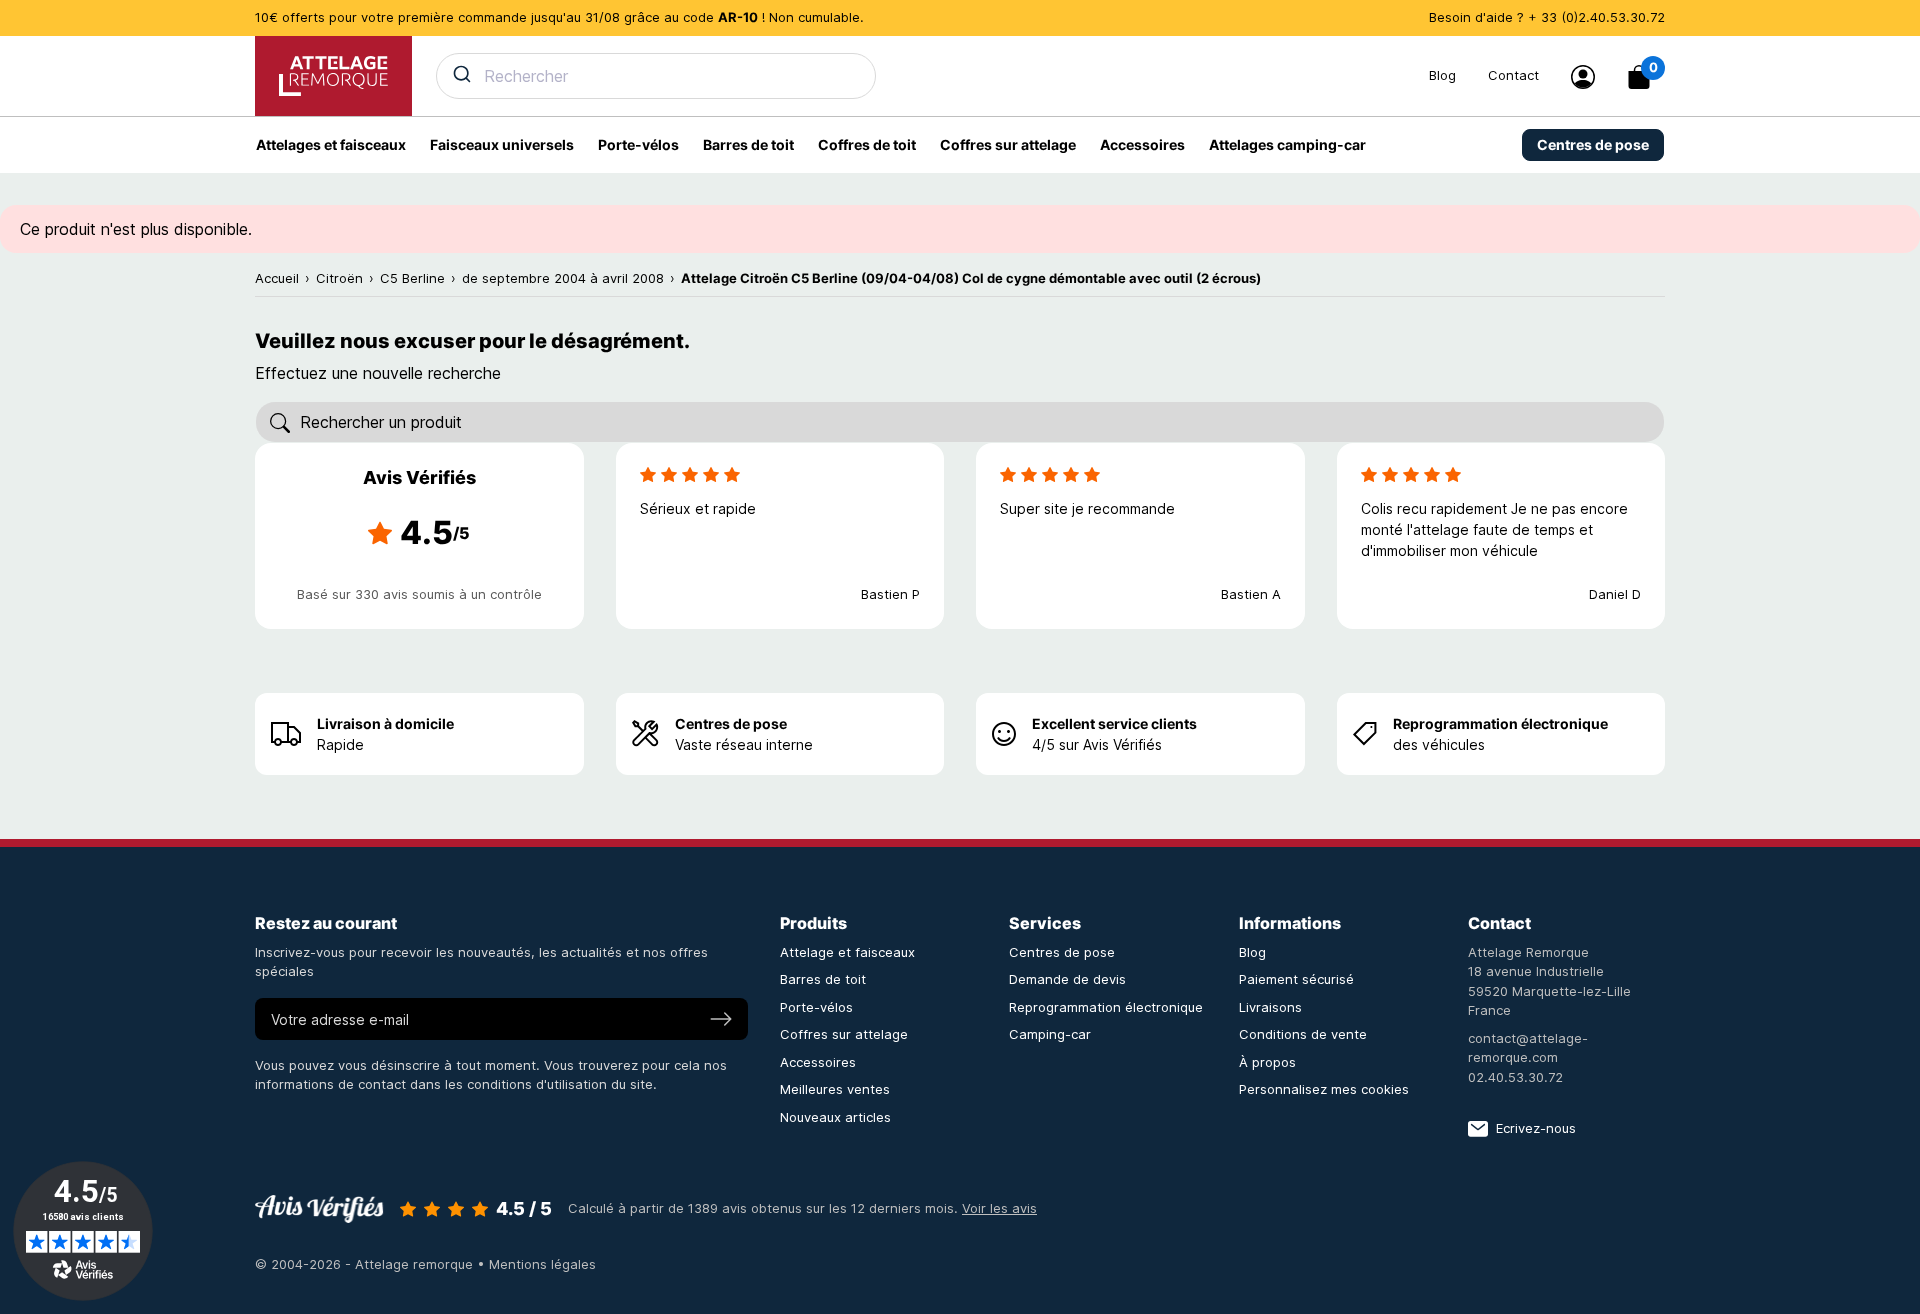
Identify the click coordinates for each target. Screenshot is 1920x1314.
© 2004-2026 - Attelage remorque (366, 1264)
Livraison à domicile (385, 723)
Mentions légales (542, 1264)
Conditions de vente (1303, 1034)
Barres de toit (823, 979)
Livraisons (1270, 1007)
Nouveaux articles (835, 1117)
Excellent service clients (1114, 723)
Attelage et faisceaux (847, 952)
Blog (1442, 75)
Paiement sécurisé (1296, 979)
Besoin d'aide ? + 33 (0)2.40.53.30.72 (1547, 17)
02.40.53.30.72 (1515, 1077)
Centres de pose (731, 723)
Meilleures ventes (835, 1089)
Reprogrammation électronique (1500, 723)
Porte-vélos (816, 1007)
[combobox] (920, 76)
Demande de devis (1067, 979)
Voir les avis (999, 1208)
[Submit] (460, 74)
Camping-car (1050, 1034)
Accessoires (818, 1062)
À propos (1267, 1062)
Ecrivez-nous (1536, 1128)
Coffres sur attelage (844, 1034)
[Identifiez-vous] (1583, 77)
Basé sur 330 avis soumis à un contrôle (419, 594)
